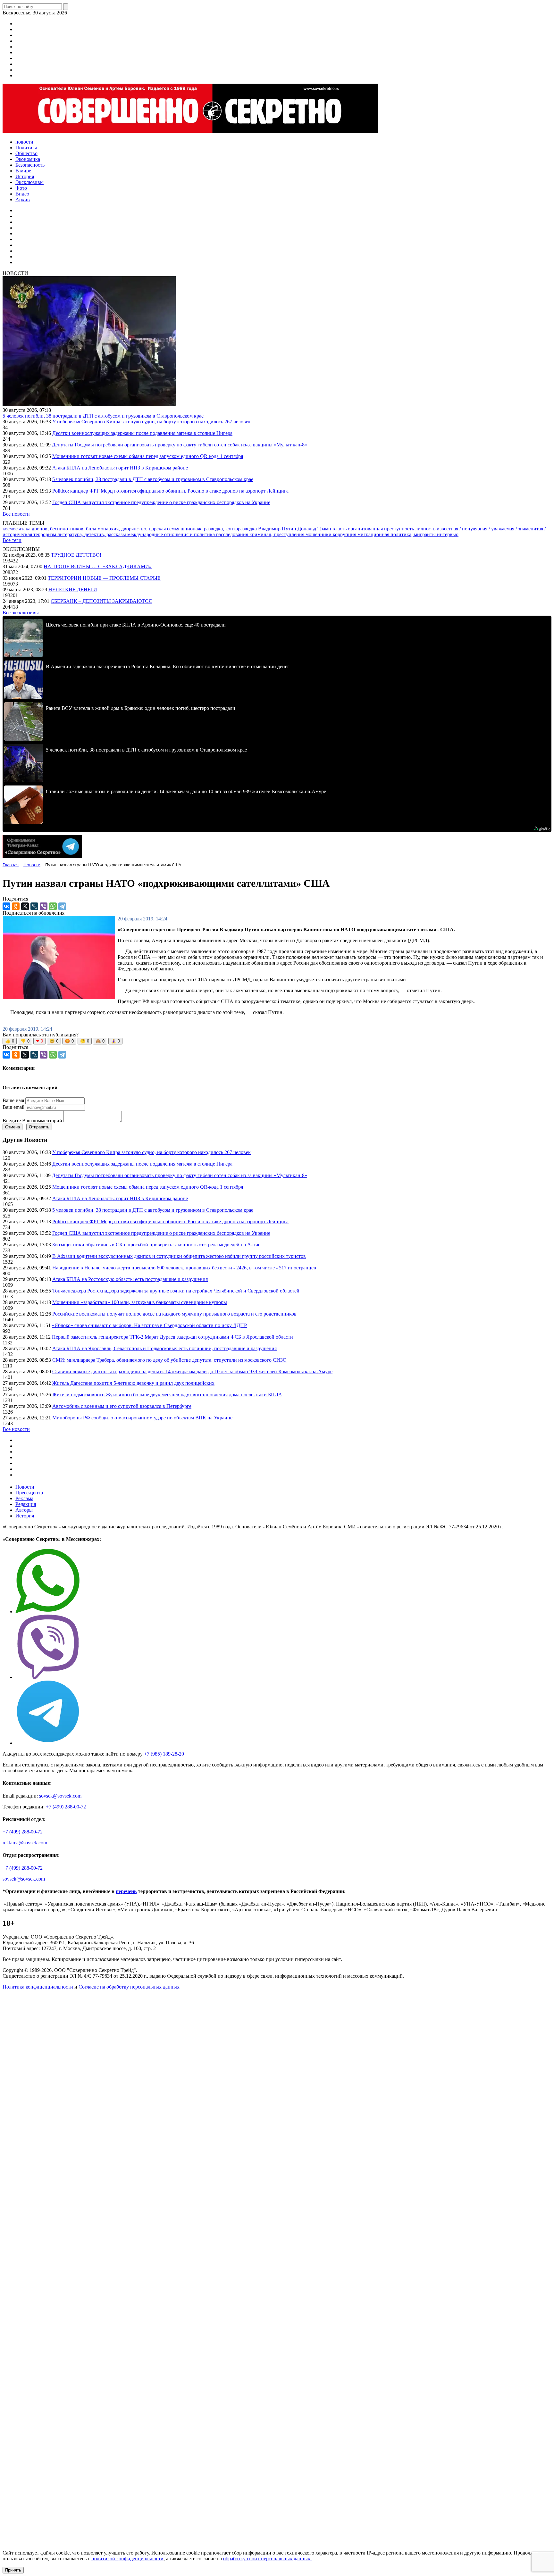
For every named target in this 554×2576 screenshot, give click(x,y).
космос (11, 529)
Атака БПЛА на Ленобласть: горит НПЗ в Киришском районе (120, 468)
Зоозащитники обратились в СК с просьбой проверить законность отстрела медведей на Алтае (156, 1245)
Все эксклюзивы (21, 613)
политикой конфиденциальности (127, 2559)
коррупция (345, 534)
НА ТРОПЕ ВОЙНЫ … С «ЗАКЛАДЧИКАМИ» (98, 566)
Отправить (39, 1127)
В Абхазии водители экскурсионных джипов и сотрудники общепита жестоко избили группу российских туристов (179, 1256)
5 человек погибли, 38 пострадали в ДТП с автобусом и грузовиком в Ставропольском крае (103, 416)
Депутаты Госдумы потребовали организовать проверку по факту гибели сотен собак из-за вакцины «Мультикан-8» (180, 445)
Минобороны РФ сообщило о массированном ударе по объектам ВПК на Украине (142, 1418)
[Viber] (44, 906)
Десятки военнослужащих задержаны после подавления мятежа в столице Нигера (142, 433)
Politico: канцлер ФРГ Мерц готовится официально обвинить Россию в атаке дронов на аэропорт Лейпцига (170, 491)
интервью (448, 534)
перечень (126, 1891)
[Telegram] (62, 906)
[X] (25, 906)
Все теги (12, 540)
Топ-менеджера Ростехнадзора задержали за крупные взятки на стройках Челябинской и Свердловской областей (176, 1291)
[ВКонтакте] (6, 906)
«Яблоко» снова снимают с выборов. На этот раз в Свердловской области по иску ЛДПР (149, 1325)
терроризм (45, 534)
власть (340, 529)
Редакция (26, 1504)
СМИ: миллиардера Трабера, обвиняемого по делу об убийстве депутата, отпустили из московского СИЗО (169, 1360)
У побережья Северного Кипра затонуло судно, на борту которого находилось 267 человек (151, 422)
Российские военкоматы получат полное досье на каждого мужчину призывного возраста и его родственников (174, 1314)
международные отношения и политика (172, 534)
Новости (25, 1487)
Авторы (24, 1510)
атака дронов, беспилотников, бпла (58, 529)
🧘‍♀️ (115, 1041)
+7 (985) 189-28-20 (164, 1754)
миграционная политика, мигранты (397, 534)
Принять (13, 2570)
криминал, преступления (277, 534)
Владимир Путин (278, 529)
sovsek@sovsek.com (60, 1796)
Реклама (24, 1498)
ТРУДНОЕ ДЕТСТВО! (76, 555)
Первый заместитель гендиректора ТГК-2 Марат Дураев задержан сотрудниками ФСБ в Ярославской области (172, 1337)
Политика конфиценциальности (38, 1987)
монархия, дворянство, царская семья (139, 529)
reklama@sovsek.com (25, 1843)
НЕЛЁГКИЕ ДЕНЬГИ (73, 590)
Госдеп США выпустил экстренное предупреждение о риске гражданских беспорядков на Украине (161, 502)
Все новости (16, 514)
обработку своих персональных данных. (267, 2559)
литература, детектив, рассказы (92, 534)
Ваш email (13, 1107)
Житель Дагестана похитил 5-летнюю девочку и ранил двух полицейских (133, 1383)
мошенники (319, 534)
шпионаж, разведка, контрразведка (219, 529)
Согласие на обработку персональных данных (129, 1987)
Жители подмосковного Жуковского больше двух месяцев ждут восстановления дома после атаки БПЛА (167, 1395)
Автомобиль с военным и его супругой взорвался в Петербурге (122, 1406)
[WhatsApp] (53, 906)
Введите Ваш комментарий (32, 1121)
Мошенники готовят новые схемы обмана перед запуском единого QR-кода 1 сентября (148, 456)
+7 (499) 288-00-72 (66, 1807)
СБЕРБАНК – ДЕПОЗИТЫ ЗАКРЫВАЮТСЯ (101, 601)
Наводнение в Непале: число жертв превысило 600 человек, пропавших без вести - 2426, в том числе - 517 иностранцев (184, 1268)
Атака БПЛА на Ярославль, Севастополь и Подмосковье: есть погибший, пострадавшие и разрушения (164, 1348)
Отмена (13, 1127)
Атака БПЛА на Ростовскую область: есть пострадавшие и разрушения (130, 1279)
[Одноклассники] (16, 906)
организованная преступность (382, 529)
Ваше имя (13, 1100)
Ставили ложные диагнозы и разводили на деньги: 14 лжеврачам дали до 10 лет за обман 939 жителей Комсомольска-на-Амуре (192, 1371)
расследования (233, 534)
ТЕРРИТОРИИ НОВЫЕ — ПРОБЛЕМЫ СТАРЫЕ (104, 578)
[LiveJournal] (34, 906)
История (25, 1516)
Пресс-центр (29, 1493)
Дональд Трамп (315, 529)
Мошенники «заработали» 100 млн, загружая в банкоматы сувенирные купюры (140, 1302)
